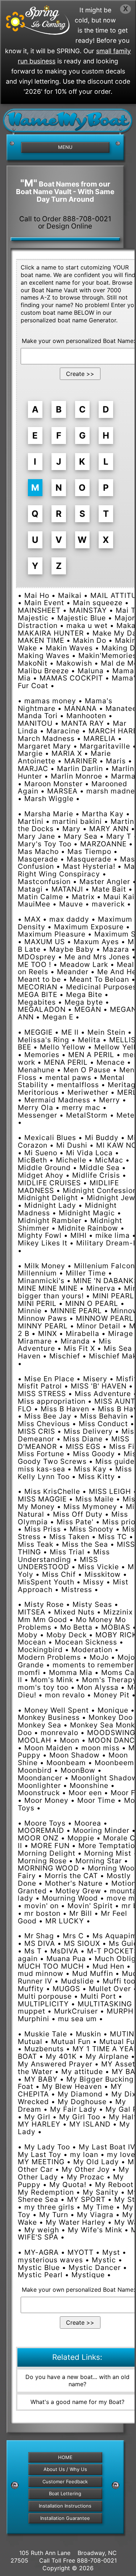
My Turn (54, 2215)
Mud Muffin (93, 1973)
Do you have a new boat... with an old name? (77, 2381)
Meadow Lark (84, 964)
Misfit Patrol (40, 1386)
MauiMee (34, 904)
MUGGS (66, 1989)
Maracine (63, 731)
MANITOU (35, 723)
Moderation (92, 1650)
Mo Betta (76, 1627)
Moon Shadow (75, 1755)
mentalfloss (78, 1085)
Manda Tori (38, 716)
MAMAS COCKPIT (71, 678)
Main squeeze (98, 603)
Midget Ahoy (41, 1175)
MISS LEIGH (110, 1491)
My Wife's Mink (95, 2230)
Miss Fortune (41, 1454)
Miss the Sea (85, 1544)
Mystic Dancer (95, 2267)
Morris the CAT (71, 1876)
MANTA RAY (83, 723)
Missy (94, 1582)
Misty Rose (44, 1604)
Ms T (33, 1951)
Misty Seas (92, 1604)
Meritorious (38, 1092)
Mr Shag (39, 1936)
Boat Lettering (65, 2493)
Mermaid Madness (57, 1100)
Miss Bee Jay (48, 1416)
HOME (65, 2457)
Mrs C (73, 1936)
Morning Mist (108, 1853)
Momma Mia (71, 1672)
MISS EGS (83, 1446)
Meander (73, 972)
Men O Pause (87, 1070)
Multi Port (98, 1996)
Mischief (65, 1356)
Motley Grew (78, 1891)
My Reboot (114, 2185)
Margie (30, 753)
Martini (31, 821)
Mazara (116, 949)
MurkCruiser (76, 2011)
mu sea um (77, 2019)
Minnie (30, 1311)
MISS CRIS (36, 1431)
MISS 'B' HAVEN (99, 1386)
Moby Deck (67, 1635)
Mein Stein (106, 1032)
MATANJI (67, 889)
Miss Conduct (103, 1424)
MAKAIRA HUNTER (51, 633)
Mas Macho (38, 851)
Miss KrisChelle (52, 1491)
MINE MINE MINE (48, 1288)
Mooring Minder (101, 1830)
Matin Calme (40, 897)
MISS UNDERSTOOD (58, 1563)
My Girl (37, 2117)
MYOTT (81, 2252)
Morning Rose (42, 1861)
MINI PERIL (37, 1303)
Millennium (37, 1273)
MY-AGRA (42, 2252)
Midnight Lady (50, 1205)
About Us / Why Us (65, 2469)
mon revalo (65, 1695)
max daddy (69, 919)
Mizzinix (118, 1612)
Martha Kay (103, 814)
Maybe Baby (72, 949)
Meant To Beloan (99, 979)
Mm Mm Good (42, 1620)
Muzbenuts (44, 2049)
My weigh (42, 2230)
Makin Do (90, 640)
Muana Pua (66, 1959)
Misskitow (103, 1574)
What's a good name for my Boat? (77, 2402)
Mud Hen (108, 1966)
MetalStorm (87, 1115)
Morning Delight (47, 1853)
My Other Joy (86, 2169)
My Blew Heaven (72, 2086)
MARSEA (62, 791)
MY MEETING (41, 2162)
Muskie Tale (46, 2034)
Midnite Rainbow (88, 1228)
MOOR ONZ (38, 1838)
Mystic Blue (39, 2267)
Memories (42, 1055)
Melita (89, 1040)
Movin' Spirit (90, 1906)
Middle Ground (44, 1168)
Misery (95, 1379)
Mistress (77, 1589)
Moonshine (89, 1785)
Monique (113, 1710)
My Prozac (86, 2177)
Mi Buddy (102, 1138)
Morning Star (99, 1861)
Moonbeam (66, 1763)
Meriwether (88, 1092)
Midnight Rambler (50, 1220)
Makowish (74, 663)
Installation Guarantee (65, 2518)
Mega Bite (84, 994)
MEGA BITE (38, 994)
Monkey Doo (111, 1717)
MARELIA (100, 738)
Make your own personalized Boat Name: (78, 341)
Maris (116, 761)
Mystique (88, 2275)
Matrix (83, 897)
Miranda (75, 1341)
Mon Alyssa (98, 1687)
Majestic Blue (82, 618)
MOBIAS (116, 1627)
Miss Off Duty (78, 1514)
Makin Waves (69, 648)
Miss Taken (69, 1537)
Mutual (30, 2041)
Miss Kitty (97, 1477)
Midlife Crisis (96, 1175)
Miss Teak (36, 1544)
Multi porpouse (45, 1996)
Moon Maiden (48, 1748)
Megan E (58, 1017)
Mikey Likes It (43, 1243)
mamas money (50, 701)
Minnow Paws (42, 1318)
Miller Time (86, 1273)
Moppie (81, 1838)
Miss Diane (83, 1439)
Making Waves (44, 655)
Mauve (71, 904)
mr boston (42, 1913)
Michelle (71, 1160)
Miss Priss (43, 1529)
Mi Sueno (41, 1153)
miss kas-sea (42, 1469)
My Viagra (95, 2215)
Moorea (88, 1823)
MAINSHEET (39, 610)
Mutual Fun (71, 2041)
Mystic (104, 2260)
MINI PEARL (113, 1296)
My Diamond (80, 2094)
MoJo (99, 1657)
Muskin (88, 2034)
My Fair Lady (73, 2109)
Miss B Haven (65, 1409)
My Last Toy (40, 2154)
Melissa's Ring (44, 1040)
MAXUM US (45, 942)
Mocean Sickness (86, 1642)
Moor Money (46, 1800)
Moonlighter (39, 1785)
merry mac (81, 1107)
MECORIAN (38, 987)
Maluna (91, 671)
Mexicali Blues (50, 1138)
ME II (70, 1032)
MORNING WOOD (48, 1868)
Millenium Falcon (104, 1266)
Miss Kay (90, 1469)
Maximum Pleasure (52, 934)
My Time (98, 2207)
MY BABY (41, 2079)
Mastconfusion (44, 881)
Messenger (38, 1115)
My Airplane (107, 2056)
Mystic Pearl (40, 2275)
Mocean (32, 1642)
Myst (111, 2252)
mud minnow (41, 1973)
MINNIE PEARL (76, 1311)
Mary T (119, 836)
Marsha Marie (49, 814)
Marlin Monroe (77, 776)
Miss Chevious (44, 1424)
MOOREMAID (41, 1830)
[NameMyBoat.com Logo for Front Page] (68, 123)
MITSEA (32, 1612)
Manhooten (86, 716)
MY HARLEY (39, 2124)
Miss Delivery (88, 1431)
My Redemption (46, 2192)
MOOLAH (34, 1740)
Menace (111, 1062)
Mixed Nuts (74, 1612)
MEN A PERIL (91, 1055)
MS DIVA (40, 1943)
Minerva (101, 1288)
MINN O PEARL (92, 1303)
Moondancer (40, 1778)
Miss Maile (95, 1499)
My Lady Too (47, 2147)
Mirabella (83, 1333)
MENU (65, 147)
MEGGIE (38, 1032)
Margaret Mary (44, 746)
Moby (28, 1635)
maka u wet (87, 625)
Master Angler (105, 881)
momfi (29, 1672)
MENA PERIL (66, 1062)
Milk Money (45, 1266)
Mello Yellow (63, 1047)
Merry (110, 1100)
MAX (32, 919)
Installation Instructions (65, 2506)
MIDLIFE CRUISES (49, 1183)
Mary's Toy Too (45, 844)
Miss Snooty (92, 1529)
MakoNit (33, 663)
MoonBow (78, 1770)
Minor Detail (98, 1326)
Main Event (44, 603)
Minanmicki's (41, 1281)
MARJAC (33, 768)
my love (121, 2154)
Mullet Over (110, 1989)
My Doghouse (82, 2102)
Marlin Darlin (80, 768)
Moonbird (35, 1770)
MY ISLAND (90, 2124)
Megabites (37, 1002)
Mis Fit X (79, 1348)
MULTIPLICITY (43, 2004)
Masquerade (89, 859)
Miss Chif (59, 1574)
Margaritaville (105, 746)
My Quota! (68, 2185)
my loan (84, 2154)
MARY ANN (109, 829)
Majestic (33, 618)
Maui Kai (119, 897)
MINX (48, 1333)
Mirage (121, 1333)
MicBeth (32, 1160)
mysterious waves (50, 2260)
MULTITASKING (105, 2004)
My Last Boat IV (107, 2147)
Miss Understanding (64, 1556)
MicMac (109, 1160)
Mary (71, 829)
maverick (108, 904)
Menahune (36, 1070)
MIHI (79, 1235)
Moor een (85, 1793)
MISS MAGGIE (42, 1499)
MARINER (81, 761)
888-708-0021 (97, 2560)
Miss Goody (94, 1454)
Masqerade (38, 859)
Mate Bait (109, 889)
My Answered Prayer (55, 2064)
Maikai (70, 595)
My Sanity (101, 2192)
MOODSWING (111, 1733)
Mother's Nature (74, 1883)
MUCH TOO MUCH (51, 1966)
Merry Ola (36, 1107)
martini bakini (77, 821)
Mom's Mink (52, 1680)
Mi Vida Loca (89, 1153)
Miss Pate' (75, 1522)
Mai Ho (37, 595)
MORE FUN (50, 1846)
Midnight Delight (48, 1198)
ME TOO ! (34, 964)
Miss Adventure (103, 1394)
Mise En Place (49, 1379)
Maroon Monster (53, 784)
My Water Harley (76, 2222)
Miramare (35, 1341)
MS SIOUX (82, 1943)
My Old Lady (96, 2162)
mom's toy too (43, 1687)
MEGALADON (42, 1009)
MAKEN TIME (41, 640)
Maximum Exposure (89, 927)
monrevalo (59, 1733)
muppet (32, 2011)
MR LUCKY (65, 1921)
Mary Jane (36, 836)
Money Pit (112, 1695)
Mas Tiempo (89, 851)
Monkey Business (49, 1717)
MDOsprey (37, 957)
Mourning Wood (70, 1898)
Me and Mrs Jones (97, 957)
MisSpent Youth (46, 1582)
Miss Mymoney (90, 1507)
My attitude (82, 2072)
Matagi (30, 889)
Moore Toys (45, 1823)
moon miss (100, 1748)
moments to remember (93, 1665)
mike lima (113, 1235)
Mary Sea (81, 836)
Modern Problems (49, 1657)
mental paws (68, 1077)
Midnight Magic (87, 1213)
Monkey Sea (40, 1725)
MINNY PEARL (43, 1326)
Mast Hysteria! (89, 866)
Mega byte (84, 1002)
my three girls (49, 2207)
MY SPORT (86, 2199)
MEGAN (88, 1009)
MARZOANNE (103, 844)
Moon (70, 1740)
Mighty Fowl (40, 1235)
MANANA (81, 708)
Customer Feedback (65, 2481)
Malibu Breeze (43, 671)
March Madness (46, 738)
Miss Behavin (104, 1416)
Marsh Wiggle (49, 799)
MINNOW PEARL (105, 1318)
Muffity (31, 1989)
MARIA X (67, 753)
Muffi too (119, 1981)
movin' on (42, 1906)
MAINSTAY (88, 610)
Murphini (34, 2019)
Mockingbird (40, 1650)
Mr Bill (81, 1913)
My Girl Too (80, 2117)
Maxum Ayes (96, 942)
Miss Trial (67, 1552)
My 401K (61, 2056)
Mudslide (77, 1981)
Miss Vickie (98, 1567)
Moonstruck (39, 1793)
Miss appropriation (52, 1401)
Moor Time (96, 1800)
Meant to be (39, 979)
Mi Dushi (72, 1145)
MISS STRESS (42, 1394)
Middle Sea (100, 1168)
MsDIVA (64, 1951)
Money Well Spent (57, 1710)
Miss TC (113, 1537)
